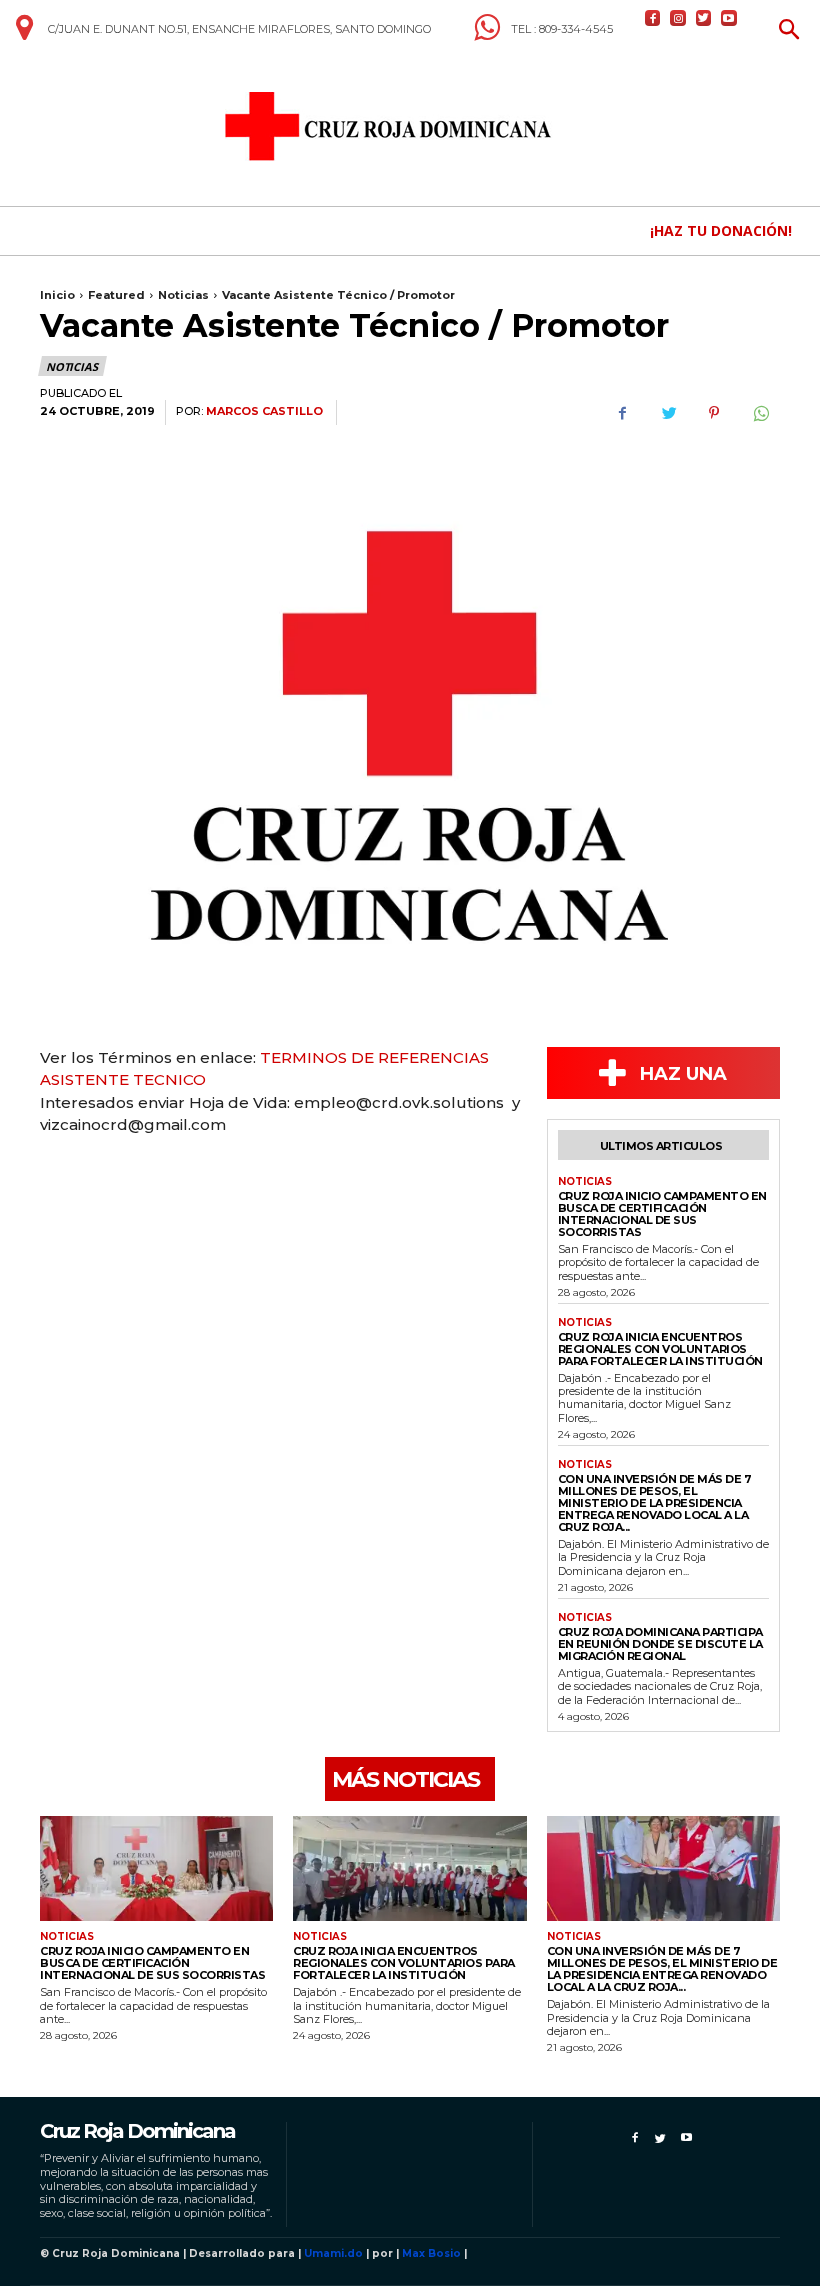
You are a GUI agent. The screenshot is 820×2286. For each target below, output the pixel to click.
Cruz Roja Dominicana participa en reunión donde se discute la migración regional (660, 1644)
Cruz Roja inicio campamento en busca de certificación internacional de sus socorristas (662, 1214)
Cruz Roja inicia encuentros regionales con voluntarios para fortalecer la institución (660, 1349)
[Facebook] (652, 17)
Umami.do (333, 2253)
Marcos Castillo (264, 411)
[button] (789, 31)
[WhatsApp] (760, 413)
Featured (116, 295)
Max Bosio (431, 2253)
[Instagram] (677, 17)
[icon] (24, 35)
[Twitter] (703, 17)
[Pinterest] (714, 413)
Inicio (57, 295)
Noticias (183, 295)
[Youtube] (728, 17)
